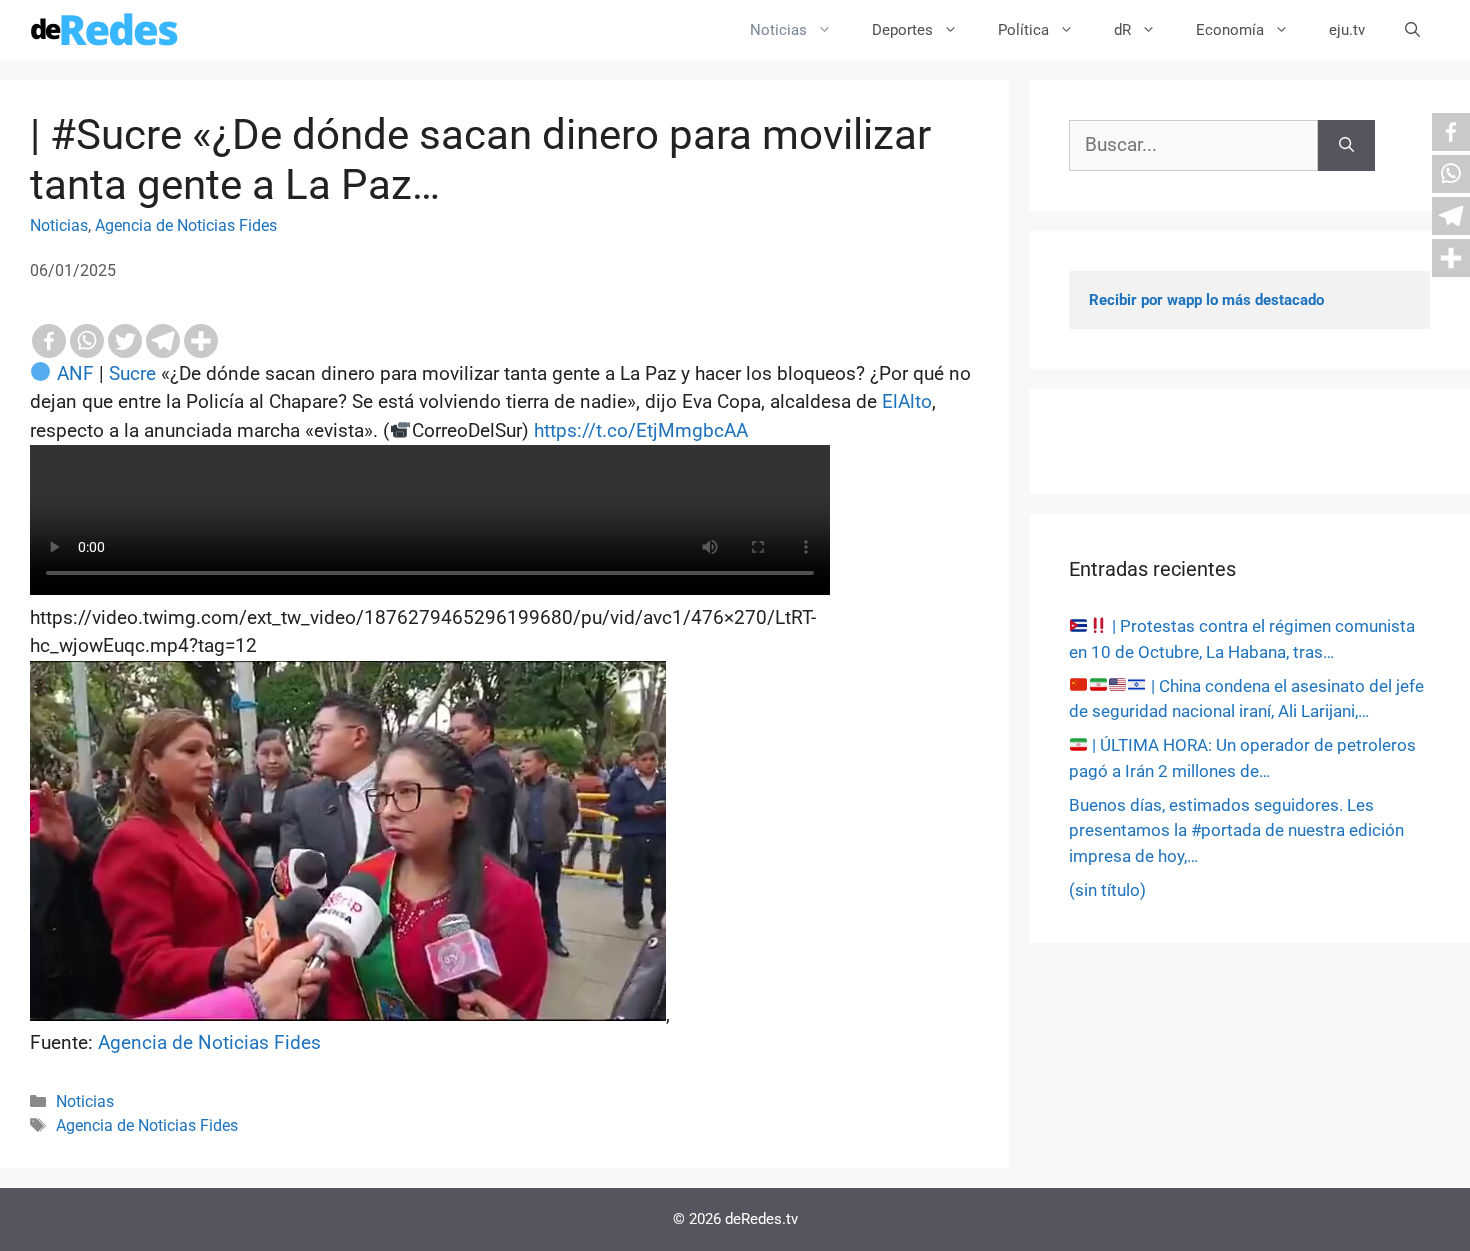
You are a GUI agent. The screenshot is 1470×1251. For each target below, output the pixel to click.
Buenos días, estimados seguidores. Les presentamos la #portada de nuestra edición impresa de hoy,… (1236, 830)
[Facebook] (49, 341)
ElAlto (907, 401)
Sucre (132, 373)
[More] (201, 341)
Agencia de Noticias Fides (186, 225)
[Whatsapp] (87, 341)
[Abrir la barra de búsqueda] (1412, 30)
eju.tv (1347, 30)
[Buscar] (1346, 145)
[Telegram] (163, 341)
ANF (75, 373)
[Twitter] (125, 341)
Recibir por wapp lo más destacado (1206, 300)
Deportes (902, 30)
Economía (1230, 30)
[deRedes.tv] (105, 30)
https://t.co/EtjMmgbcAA (641, 430)
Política (1023, 30)
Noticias (778, 30)
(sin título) (1107, 890)
